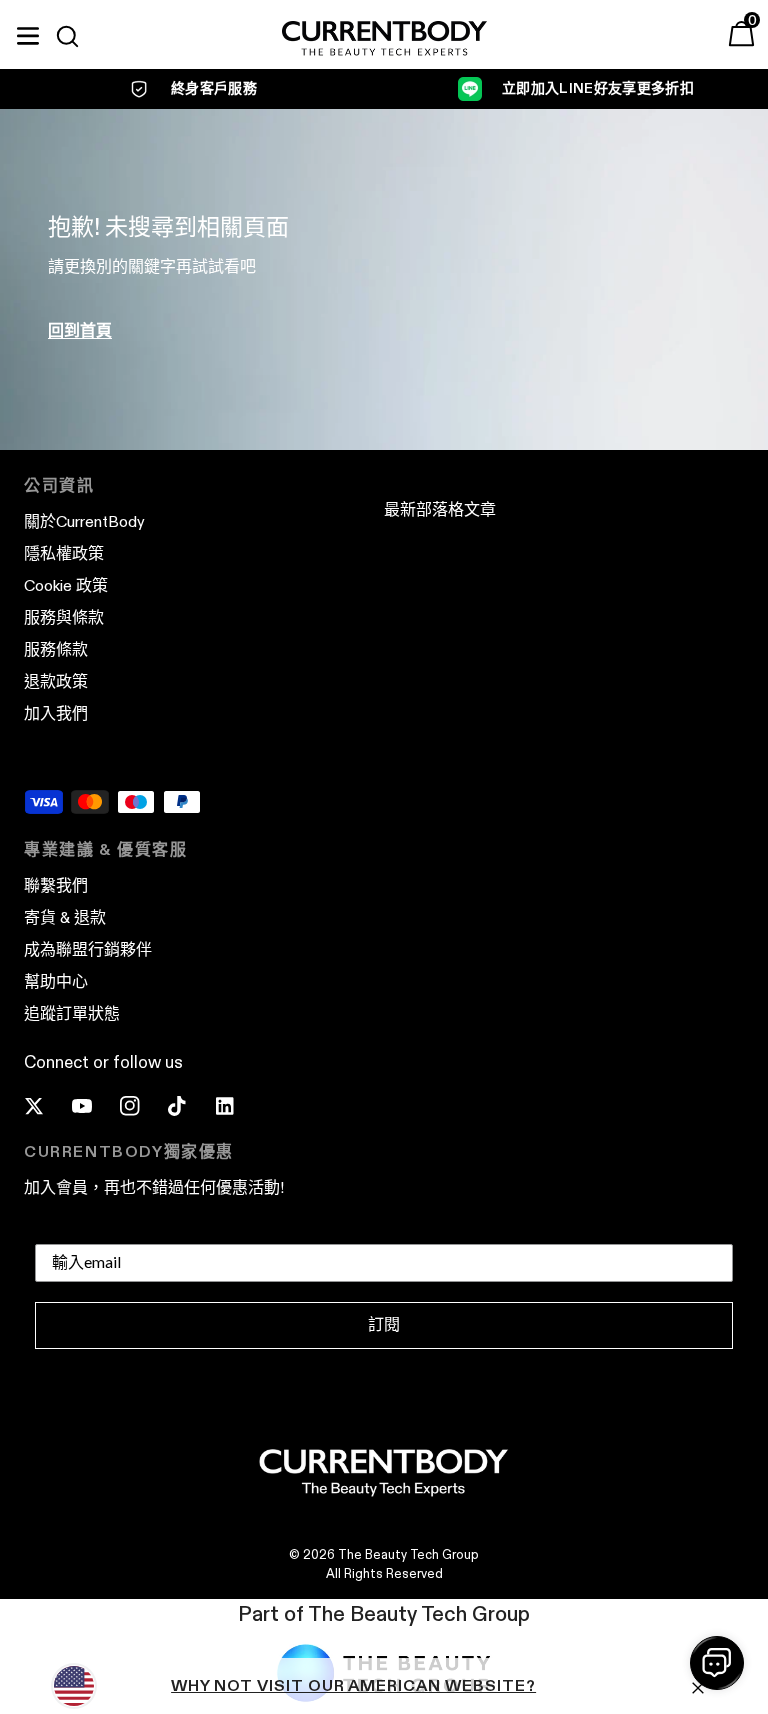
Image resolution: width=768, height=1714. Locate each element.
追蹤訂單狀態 (72, 1013)
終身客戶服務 (214, 88)
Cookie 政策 (66, 585)
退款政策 (56, 681)
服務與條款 (64, 617)
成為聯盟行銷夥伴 (88, 949)
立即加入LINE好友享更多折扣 (598, 88)
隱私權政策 (64, 553)
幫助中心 (56, 981)
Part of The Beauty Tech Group (384, 1614)
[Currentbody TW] (384, 39)
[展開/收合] (28, 33)
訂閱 (384, 1324)
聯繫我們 (56, 885)
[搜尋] (76, 36)
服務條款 (56, 649)
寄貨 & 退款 (65, 917)
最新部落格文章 (440, 509)
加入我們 (56, 713)
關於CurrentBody (84, 521)
